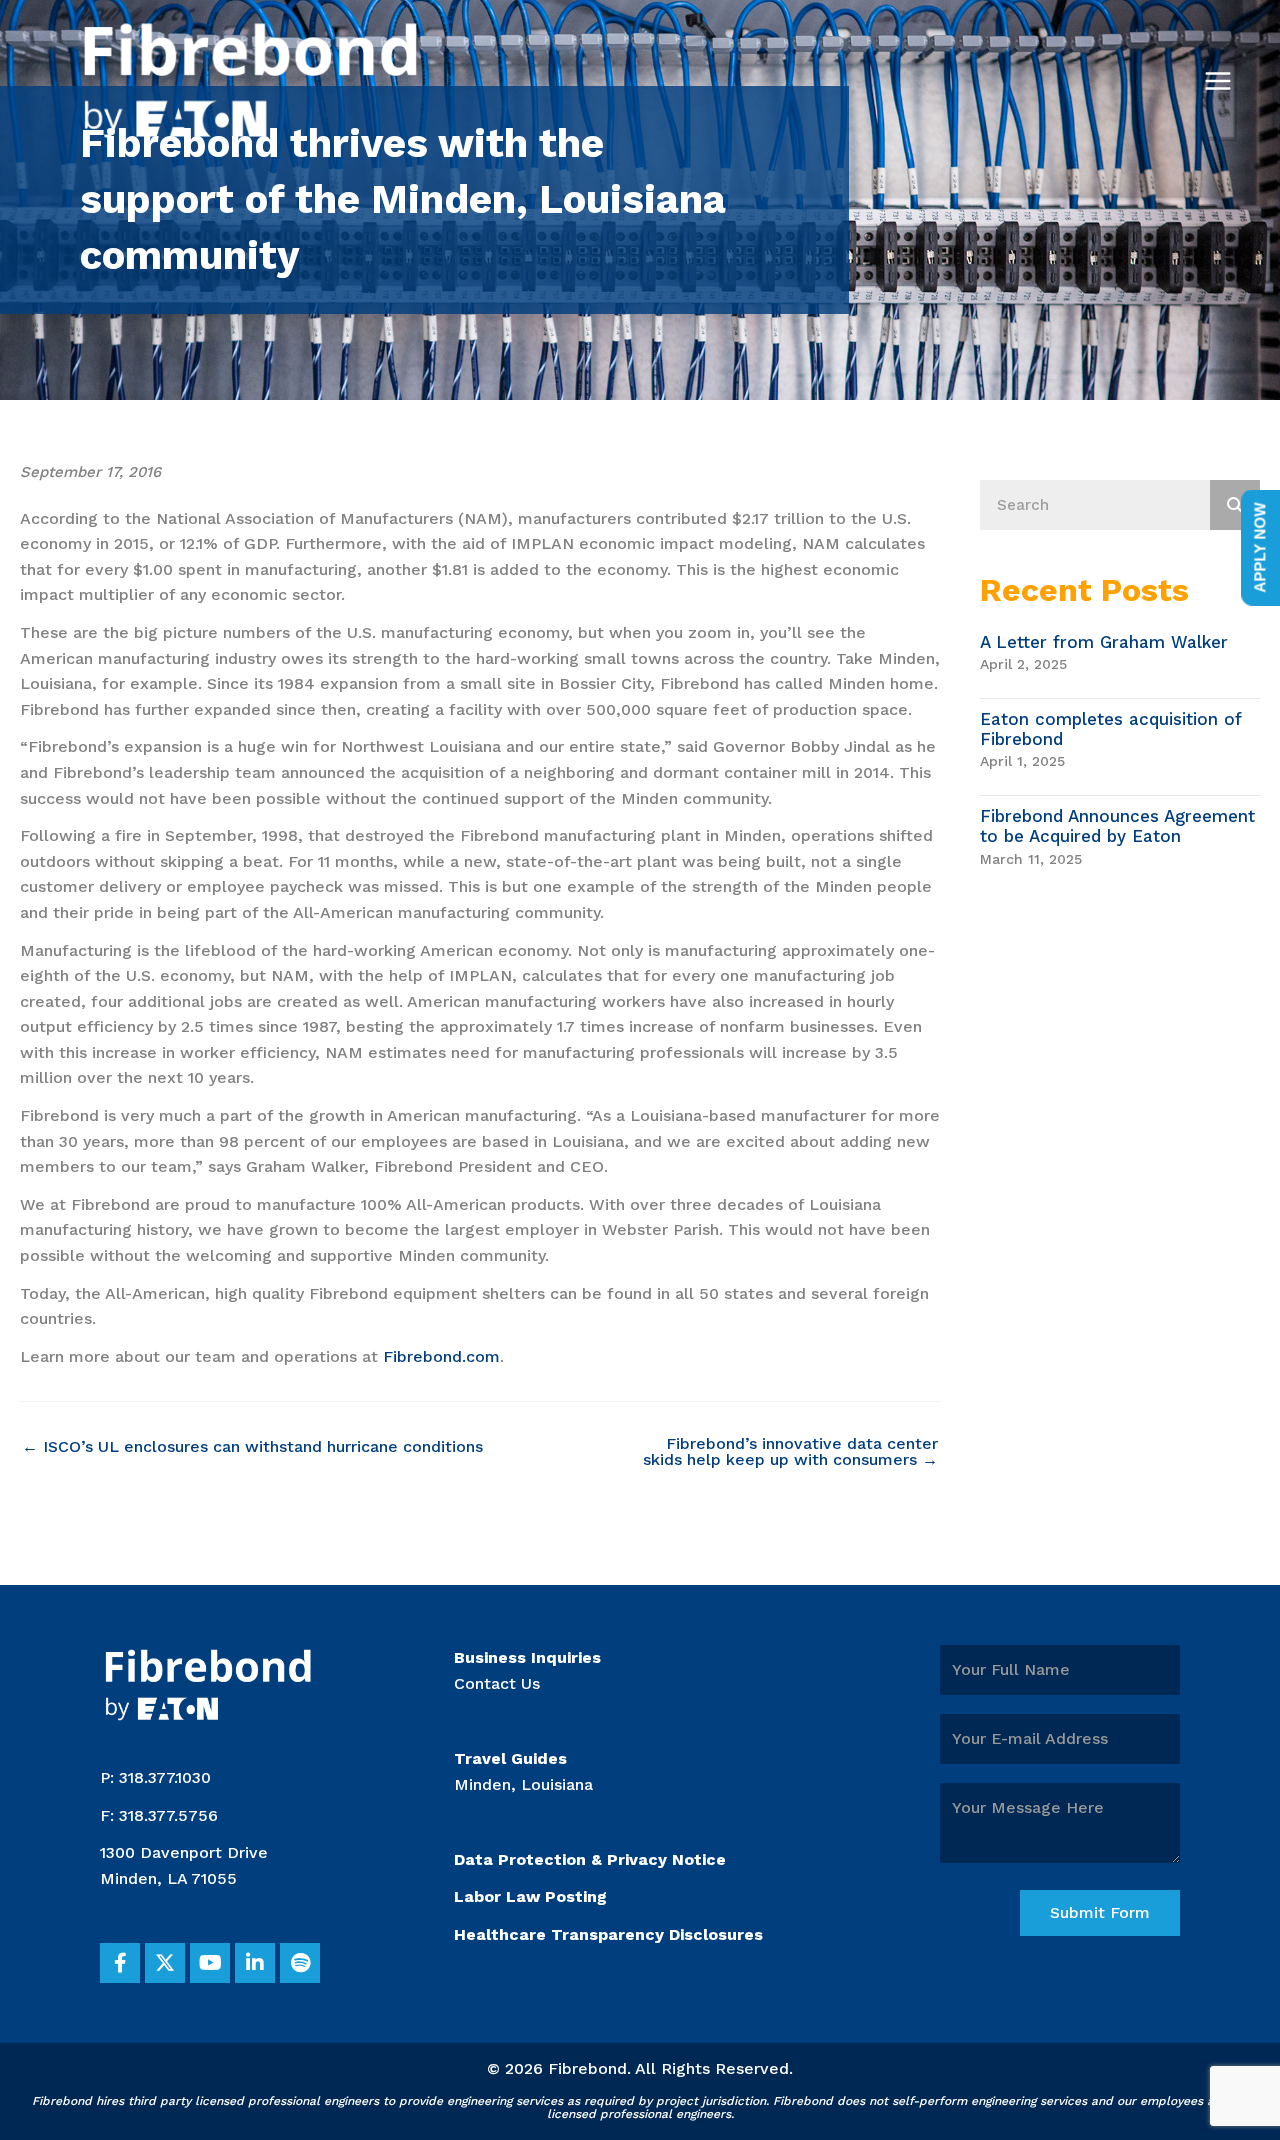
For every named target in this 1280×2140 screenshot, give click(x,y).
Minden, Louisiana (523, 1784)
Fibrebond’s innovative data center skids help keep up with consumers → (790, 1452)
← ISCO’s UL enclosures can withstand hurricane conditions (252, 1447)
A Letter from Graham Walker (1104, 642)
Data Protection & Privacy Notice (590, 1859)
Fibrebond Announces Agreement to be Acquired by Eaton (1117, 826)
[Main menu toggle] (1218, 81)
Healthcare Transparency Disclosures (608, 1934)
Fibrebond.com (441, 1356)
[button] (120, 1963)
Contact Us (497, 1683)
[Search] (1235, 505)
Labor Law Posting (530, 1896)
